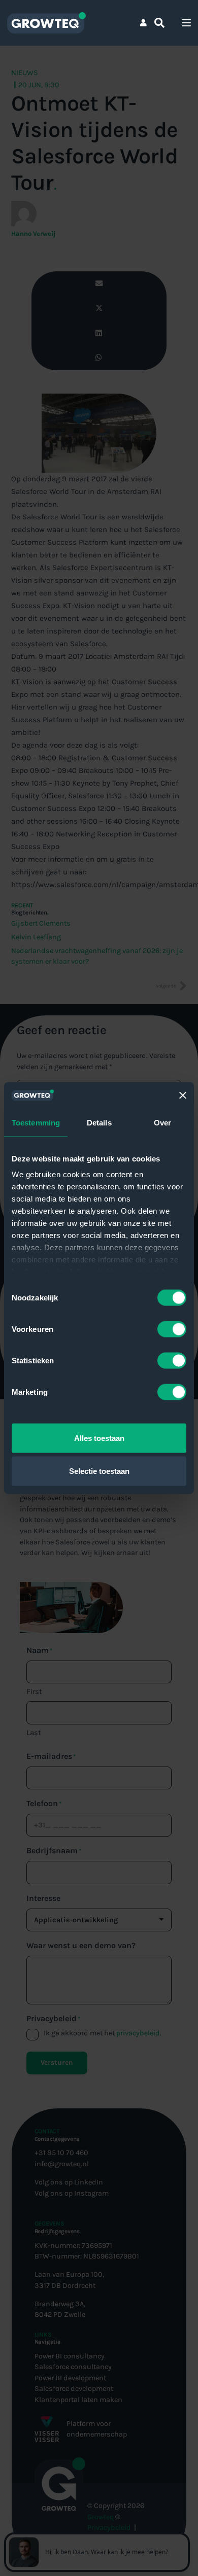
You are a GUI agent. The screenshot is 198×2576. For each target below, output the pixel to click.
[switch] (172, 1329)
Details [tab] (99, 1122)
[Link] (143, 23)
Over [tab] (162, 1122)
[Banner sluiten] (183, 1095)
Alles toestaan (99, 1438)
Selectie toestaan (99, 1471)
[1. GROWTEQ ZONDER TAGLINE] (46, 23)
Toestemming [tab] (36, 1122)
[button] (159, 23)
